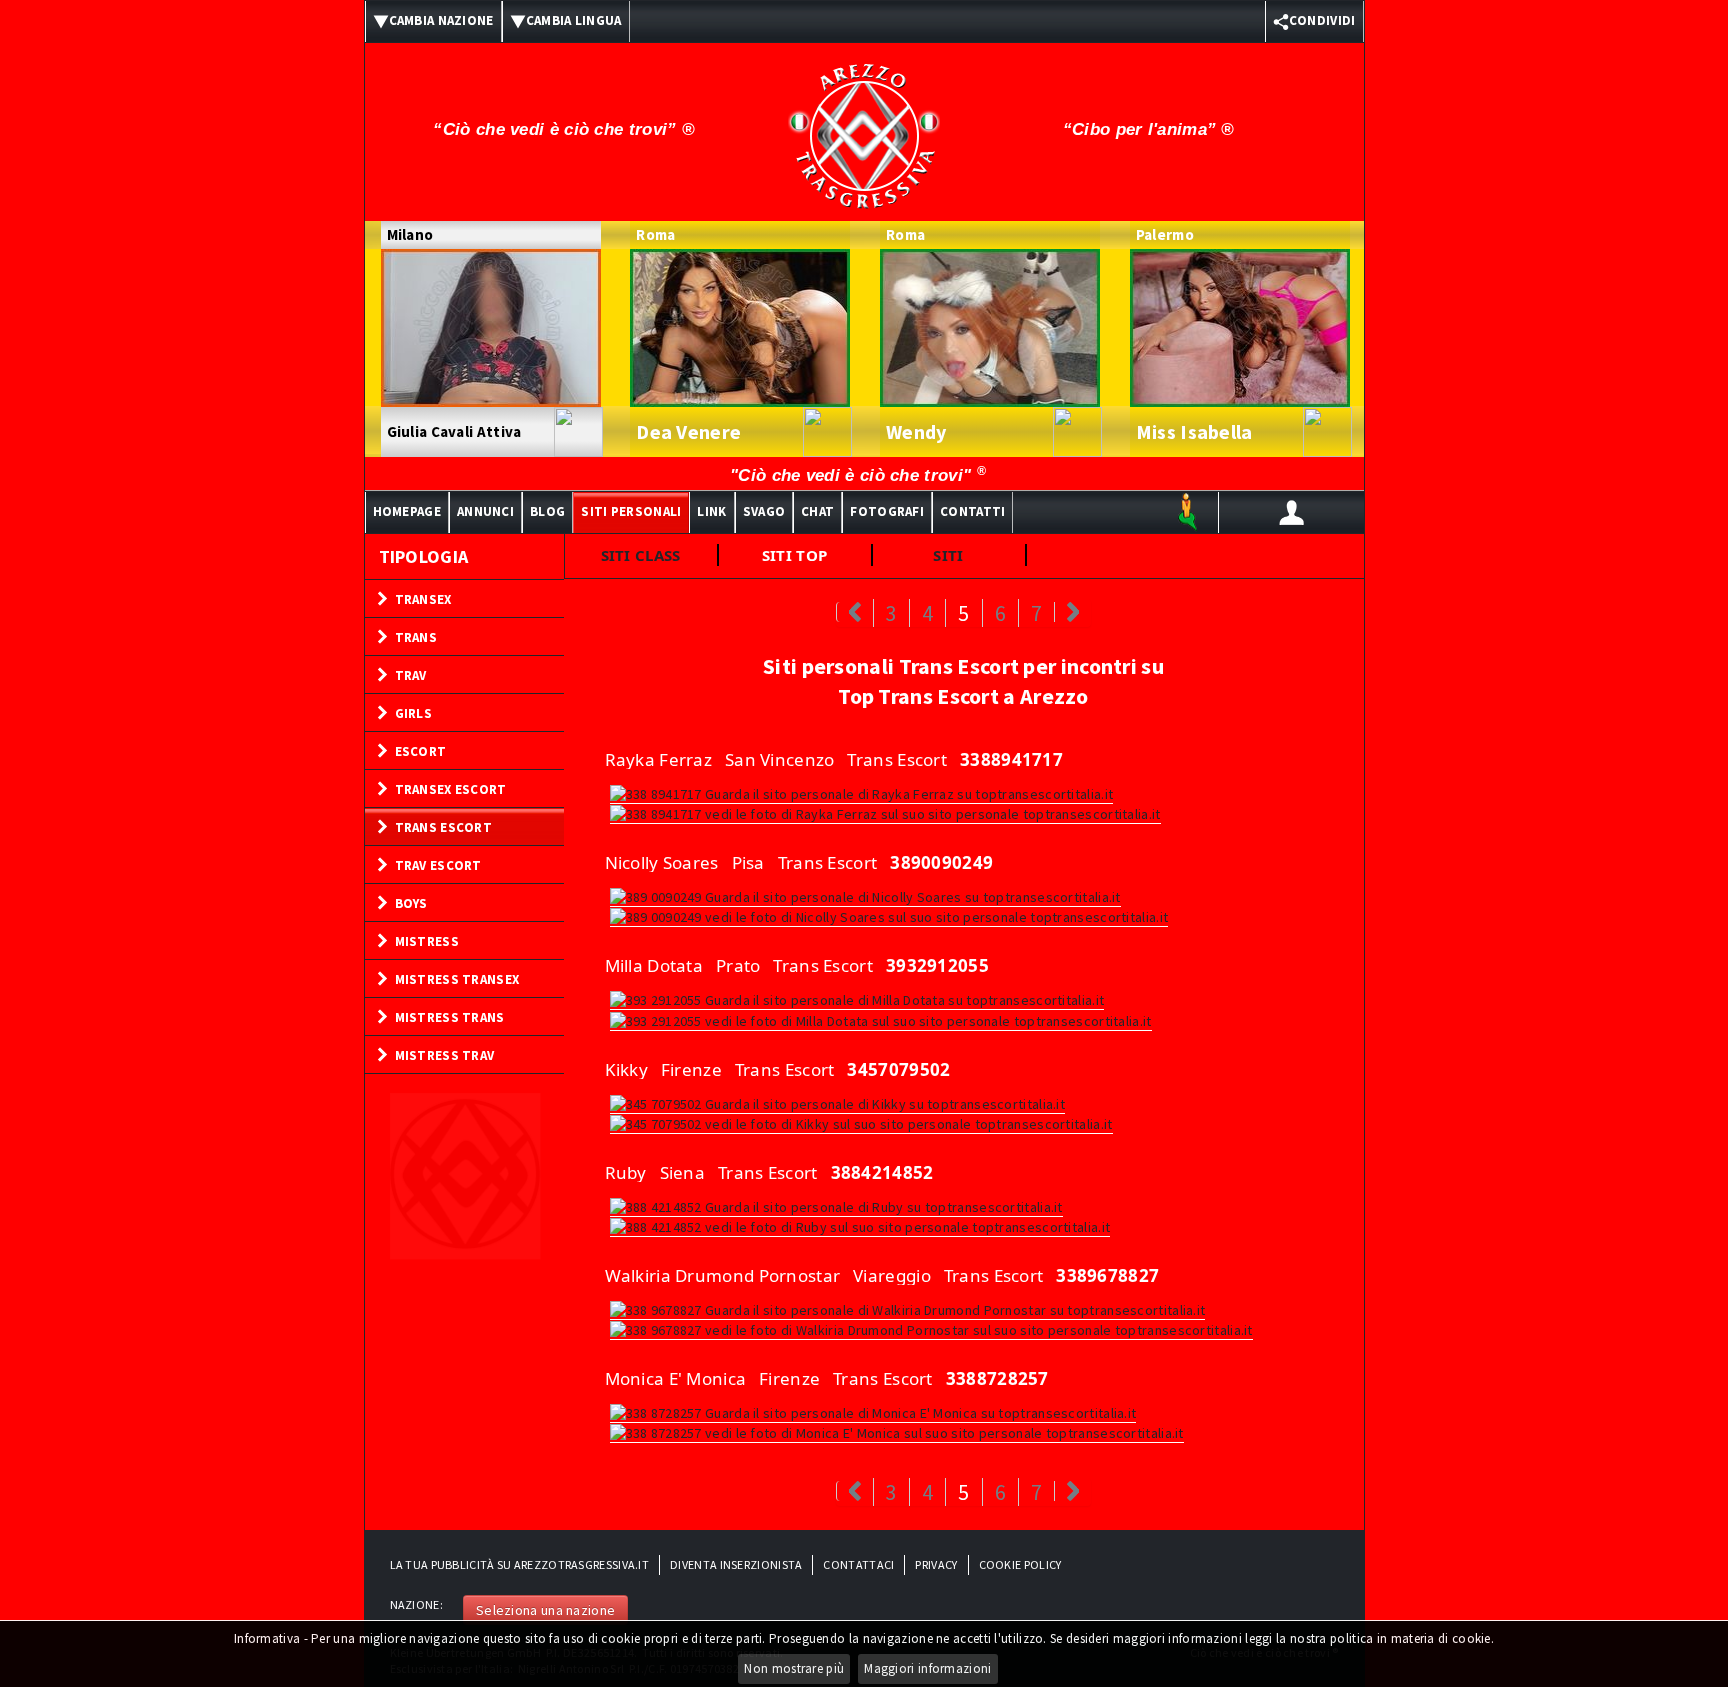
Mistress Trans (450, 1017)
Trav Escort (438, 865)
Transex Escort (451, 789)
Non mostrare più (794, 1668)
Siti (948, 555)
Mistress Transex (457, 979)
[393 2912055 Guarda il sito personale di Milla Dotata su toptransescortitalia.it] (857, 999)
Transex (423, 599)
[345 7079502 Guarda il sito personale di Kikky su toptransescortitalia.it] (838, 1103)
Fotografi (887, 511)
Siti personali (631, 511)
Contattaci (858, 1564)
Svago (764, 511)
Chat (817, 511)
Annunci (485, 511)
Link (711, 511)
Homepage (407, 511)
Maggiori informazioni (927, 1668)
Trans (416, 637)
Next (1072, 612)
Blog (547, 511)
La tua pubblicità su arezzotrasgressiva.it (520, 1564)
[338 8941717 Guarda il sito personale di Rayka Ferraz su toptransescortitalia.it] (862, 793)
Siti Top (794, 555)
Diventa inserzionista (736, 1564)
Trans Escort (444, 827)
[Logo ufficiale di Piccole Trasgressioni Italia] (864, 123)
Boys (411, 903)
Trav (411, 675)
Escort (421, 751)
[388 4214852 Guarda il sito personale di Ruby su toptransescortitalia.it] (836, 1206)
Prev (854, 612)
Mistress (427, 941)
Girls (414, 713)
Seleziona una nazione (545, 1610)
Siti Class (641, 555)
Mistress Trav (445, 1055)
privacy (936, 1564)
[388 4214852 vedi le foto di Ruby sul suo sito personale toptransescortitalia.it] (860, 1226)
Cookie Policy (1020, 1564)
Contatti (972, 511)
